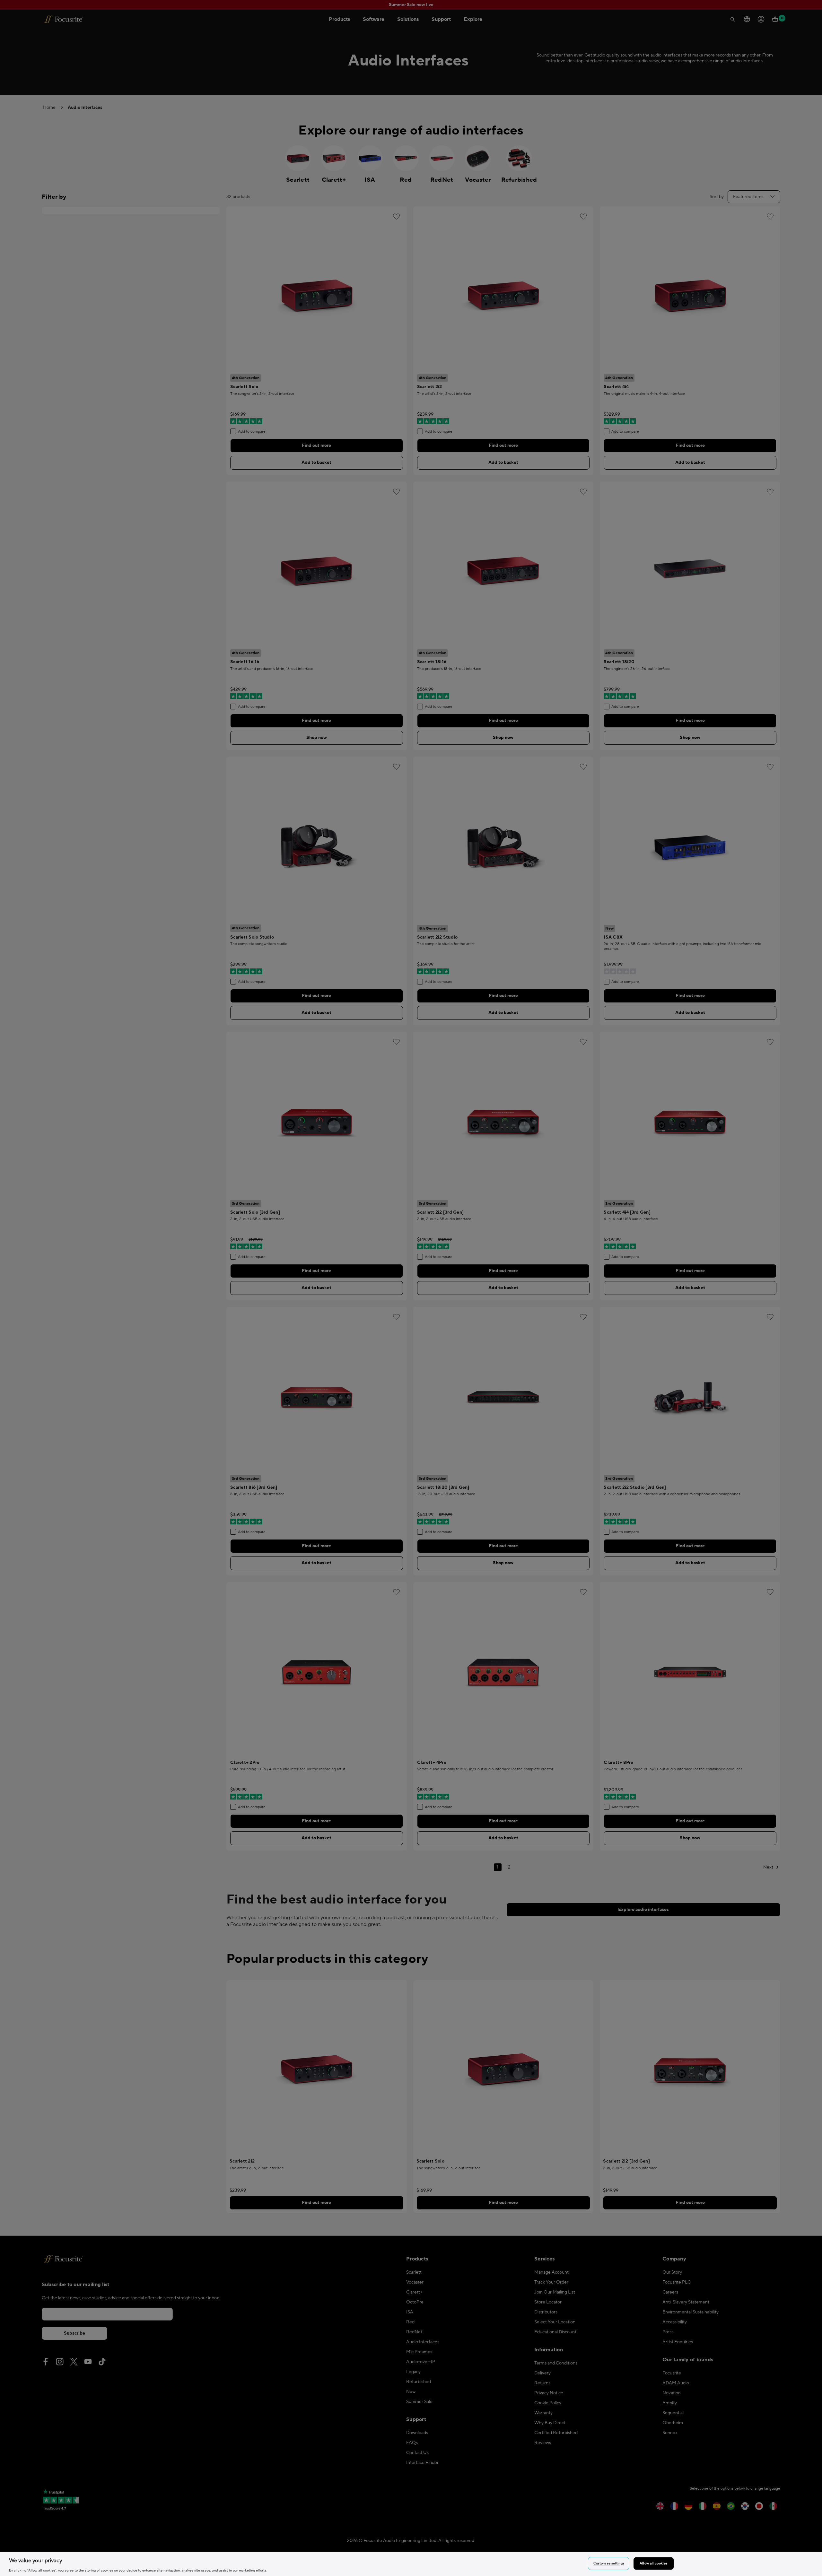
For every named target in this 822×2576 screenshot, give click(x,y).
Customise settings (609, 2563)
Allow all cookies (653, 2563)
